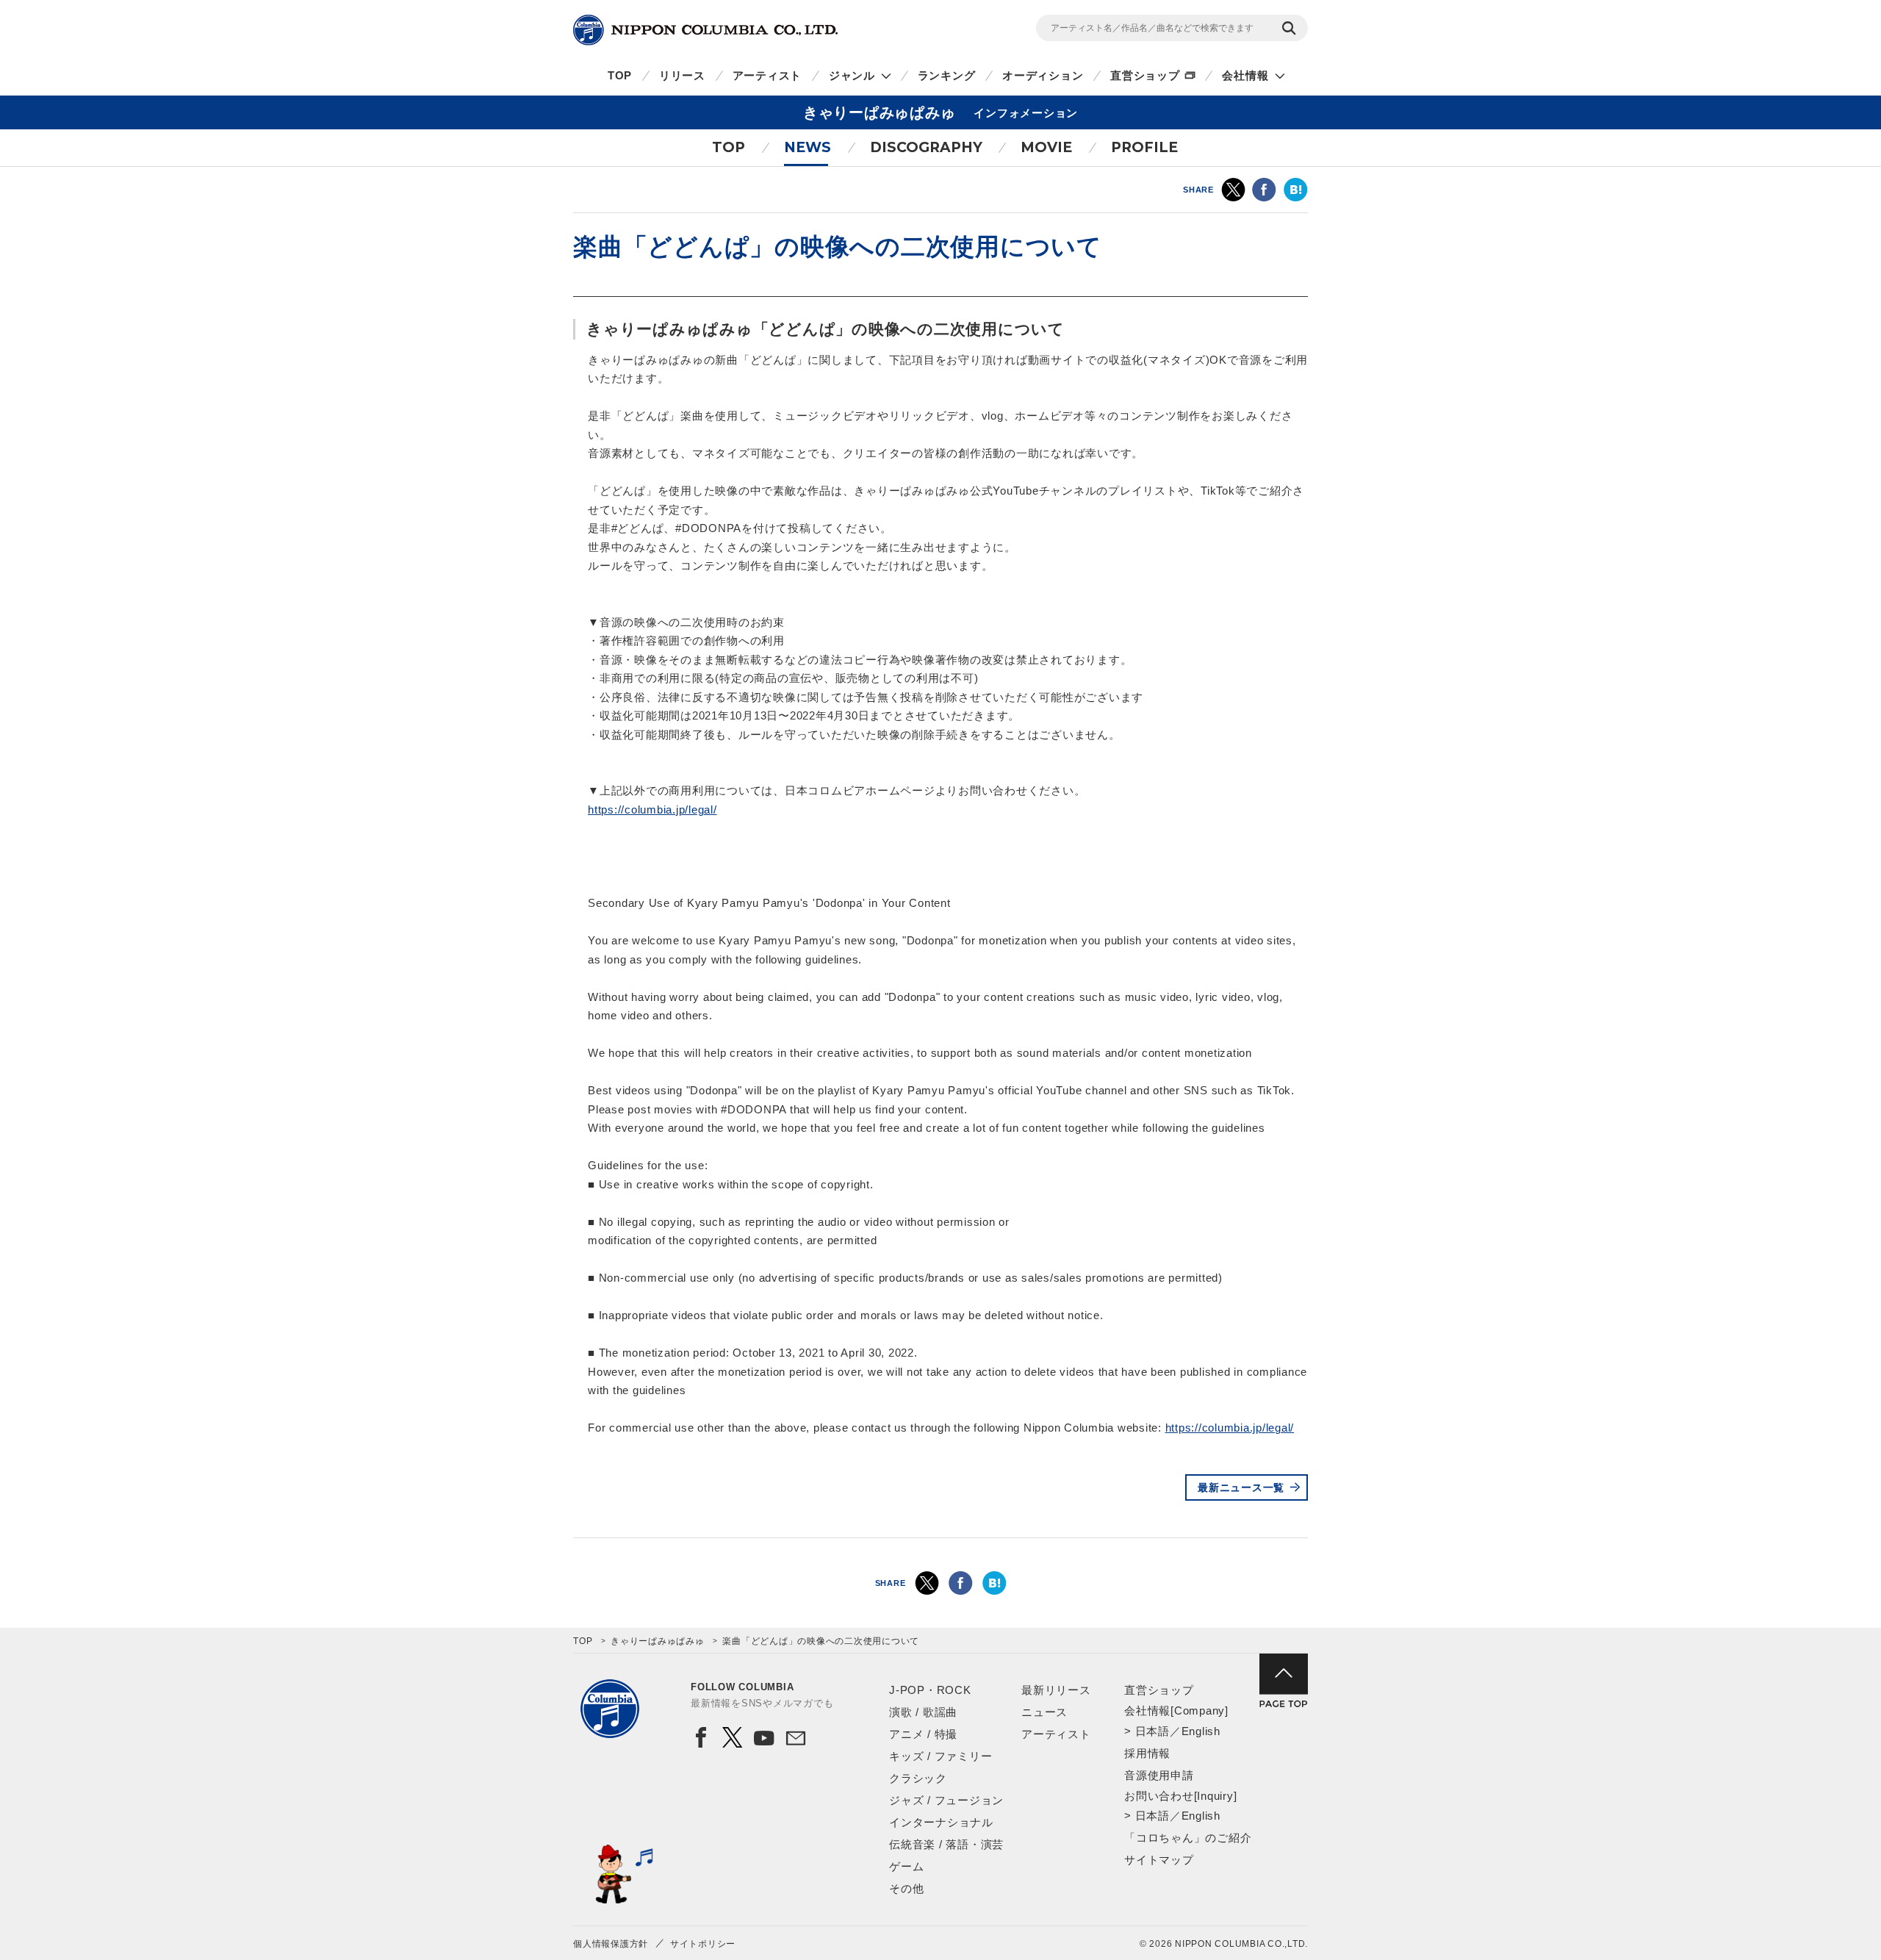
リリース (682, 75)
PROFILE (1144, 147)
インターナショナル (941, 1822)
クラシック (918, 1778)
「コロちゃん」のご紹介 (1188, 1838)
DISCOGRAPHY (926, 147)
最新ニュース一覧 (1241, 1487)
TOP (620, 75)
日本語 (1152, 1731)
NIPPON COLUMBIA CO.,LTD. (705, 30)
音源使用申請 (1159, 1775)
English (1201, 1731)
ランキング (947, 75)
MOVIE (1046, 147)
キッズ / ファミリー (940, 1756)
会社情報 (1245, 75)
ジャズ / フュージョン (946, 1800)
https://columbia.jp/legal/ (652, 810)
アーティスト (767, 75)
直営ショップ (1145, 75)
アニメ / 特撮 (923, 1734)
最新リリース (1056, 1690)
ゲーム (906, 1866)
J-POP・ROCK (930, 1690)
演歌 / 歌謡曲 (923, 1712)
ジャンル (852, 75)
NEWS (808, 147)
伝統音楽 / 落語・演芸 (946, 1844)
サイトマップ (1159, 1860)
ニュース (1044, 1712)
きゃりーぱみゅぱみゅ (658, 1641)
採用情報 (1147, 1753)
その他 (906, 1888)
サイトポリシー (703, 1944)
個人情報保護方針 (611, 1944)
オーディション (1043, 75)
